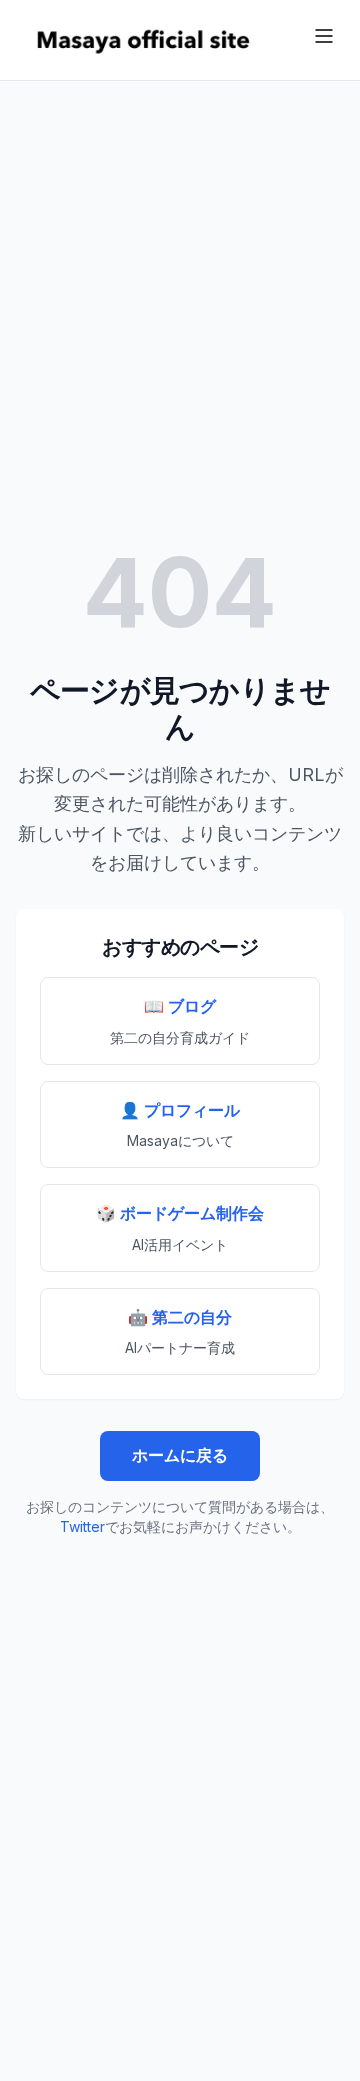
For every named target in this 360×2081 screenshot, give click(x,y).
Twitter (82, 1526)
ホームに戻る (180, 1455)
